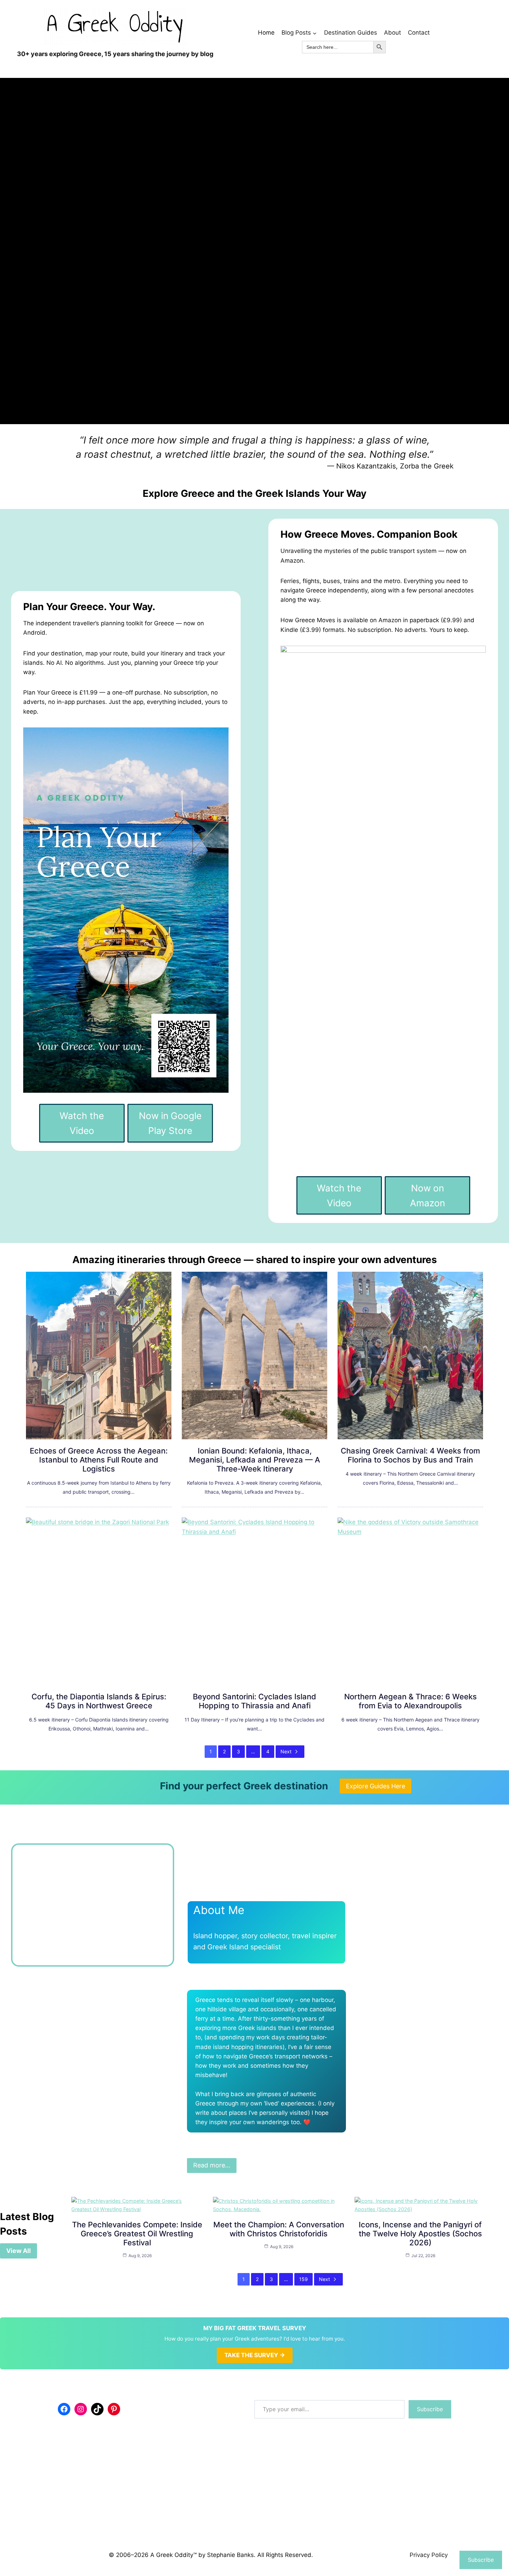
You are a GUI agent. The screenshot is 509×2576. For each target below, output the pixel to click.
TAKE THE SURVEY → (255, 2546)
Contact (419, 33)
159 (303, 2470)
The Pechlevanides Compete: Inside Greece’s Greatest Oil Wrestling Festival (137, 2424)
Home (266, 33)
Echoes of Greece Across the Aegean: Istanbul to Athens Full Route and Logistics (99, 1460)
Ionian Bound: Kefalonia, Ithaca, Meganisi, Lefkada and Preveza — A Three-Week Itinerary (254, 1460)
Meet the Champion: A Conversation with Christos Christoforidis (279, 2420)
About (392, 33)
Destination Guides (351, 33)
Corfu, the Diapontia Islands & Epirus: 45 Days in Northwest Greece (99, 1701)
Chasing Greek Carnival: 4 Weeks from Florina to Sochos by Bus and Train (410, 1455)
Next (286, 1751)
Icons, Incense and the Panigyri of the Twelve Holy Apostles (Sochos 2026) (420, 2424)
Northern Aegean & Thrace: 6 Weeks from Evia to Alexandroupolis (410, 1701)
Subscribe (481, 2560)
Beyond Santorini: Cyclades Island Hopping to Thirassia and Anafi (254, 1701)
